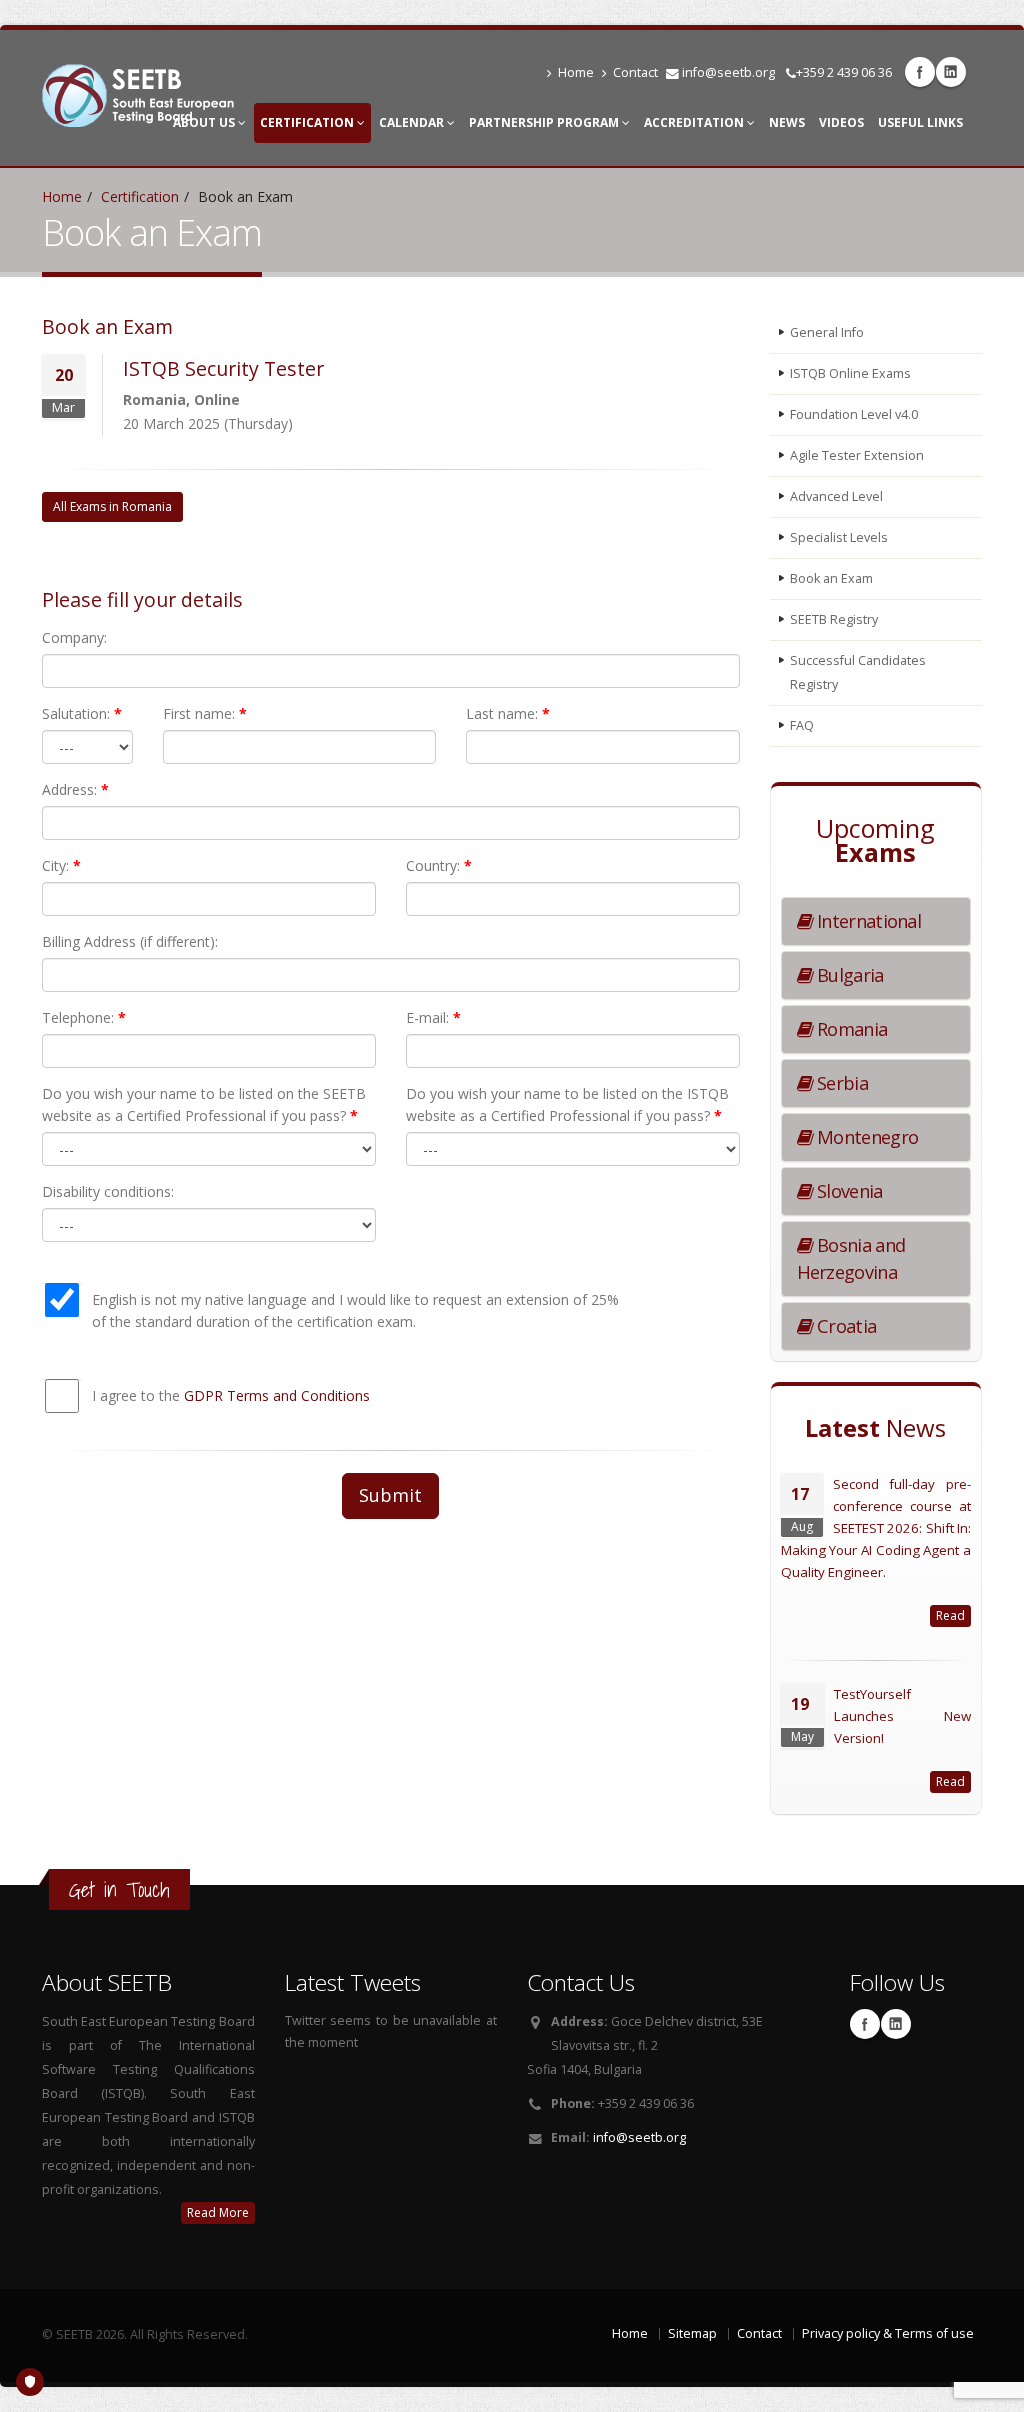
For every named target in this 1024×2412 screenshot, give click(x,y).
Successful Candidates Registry (858, 672)
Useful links (920, 122)
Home (576, 72)
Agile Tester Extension (857, 455)
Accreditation (695, 122)
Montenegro (865, 1137)
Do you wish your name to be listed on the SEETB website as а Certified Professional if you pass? (204, 1104)
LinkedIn (951, 72)
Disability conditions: (108, 1191)
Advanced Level (836, 496)
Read (950, 1615)
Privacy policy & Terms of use (888, 2333)
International (867, 921)
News (787, 122)
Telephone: (84, 1017)
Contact (635, 72)
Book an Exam (831, 578)
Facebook (920, 72)
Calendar (413, 122)
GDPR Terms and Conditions (277, 1395)
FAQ (802, 725)
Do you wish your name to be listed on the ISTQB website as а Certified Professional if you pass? (567, 1104)
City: (61, 865)
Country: (439, 865)
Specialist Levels (839, 537)
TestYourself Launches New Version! (903, 1716)
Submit (390, 1495)
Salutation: (82, 713)
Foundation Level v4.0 (854, 414)
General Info (827, 332)
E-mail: (433, 1017)
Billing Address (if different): (130, 941)
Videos (841, 122)
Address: (75, 789)
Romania (850, 1029)
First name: (205, 713)
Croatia (844, 1326)
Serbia (840, 1083)
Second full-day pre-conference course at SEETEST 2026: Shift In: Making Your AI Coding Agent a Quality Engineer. (876, 1528)
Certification (308, 122)
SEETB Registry (834, 619)
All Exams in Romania (112, 506)
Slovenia (848, 1191)
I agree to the (231, 1395)
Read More (218, 2212)
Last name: (508, 713)
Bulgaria (848, 975)
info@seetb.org (728, 72)
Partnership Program (545, 122)
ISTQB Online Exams (850, 373)
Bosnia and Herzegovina (851, 1258)
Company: (74, 637)
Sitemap (692, 2333)
